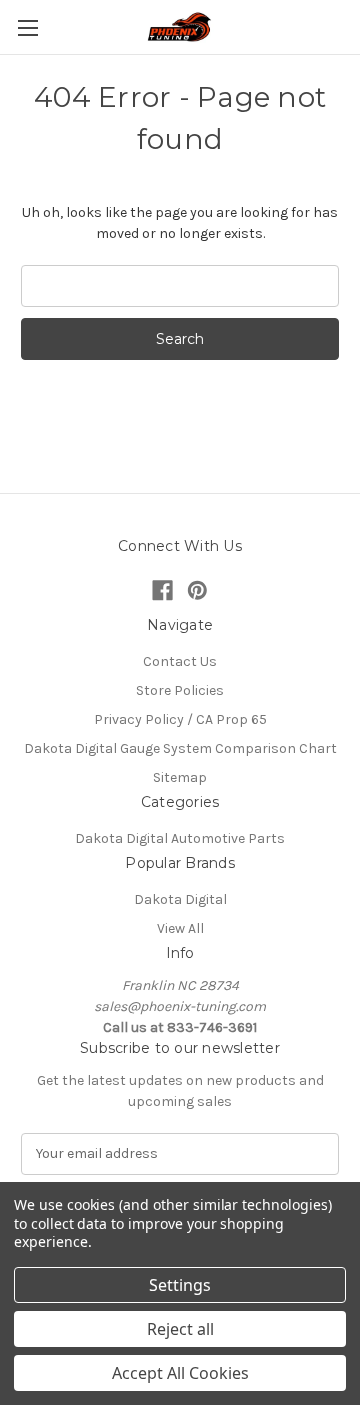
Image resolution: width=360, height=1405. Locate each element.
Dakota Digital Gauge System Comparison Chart (180, 748)
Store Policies (180, 690)
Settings (180, 1285)
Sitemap (180, 777)
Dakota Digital (180, 899)
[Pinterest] (197, 590)
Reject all (180, 1329)
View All (180, 928)
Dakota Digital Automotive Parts (180, 838)
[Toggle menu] (27, 27)
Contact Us (180, 661)
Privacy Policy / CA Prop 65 (180, 719)
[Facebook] (162, 590)
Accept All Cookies (180, 1373)
